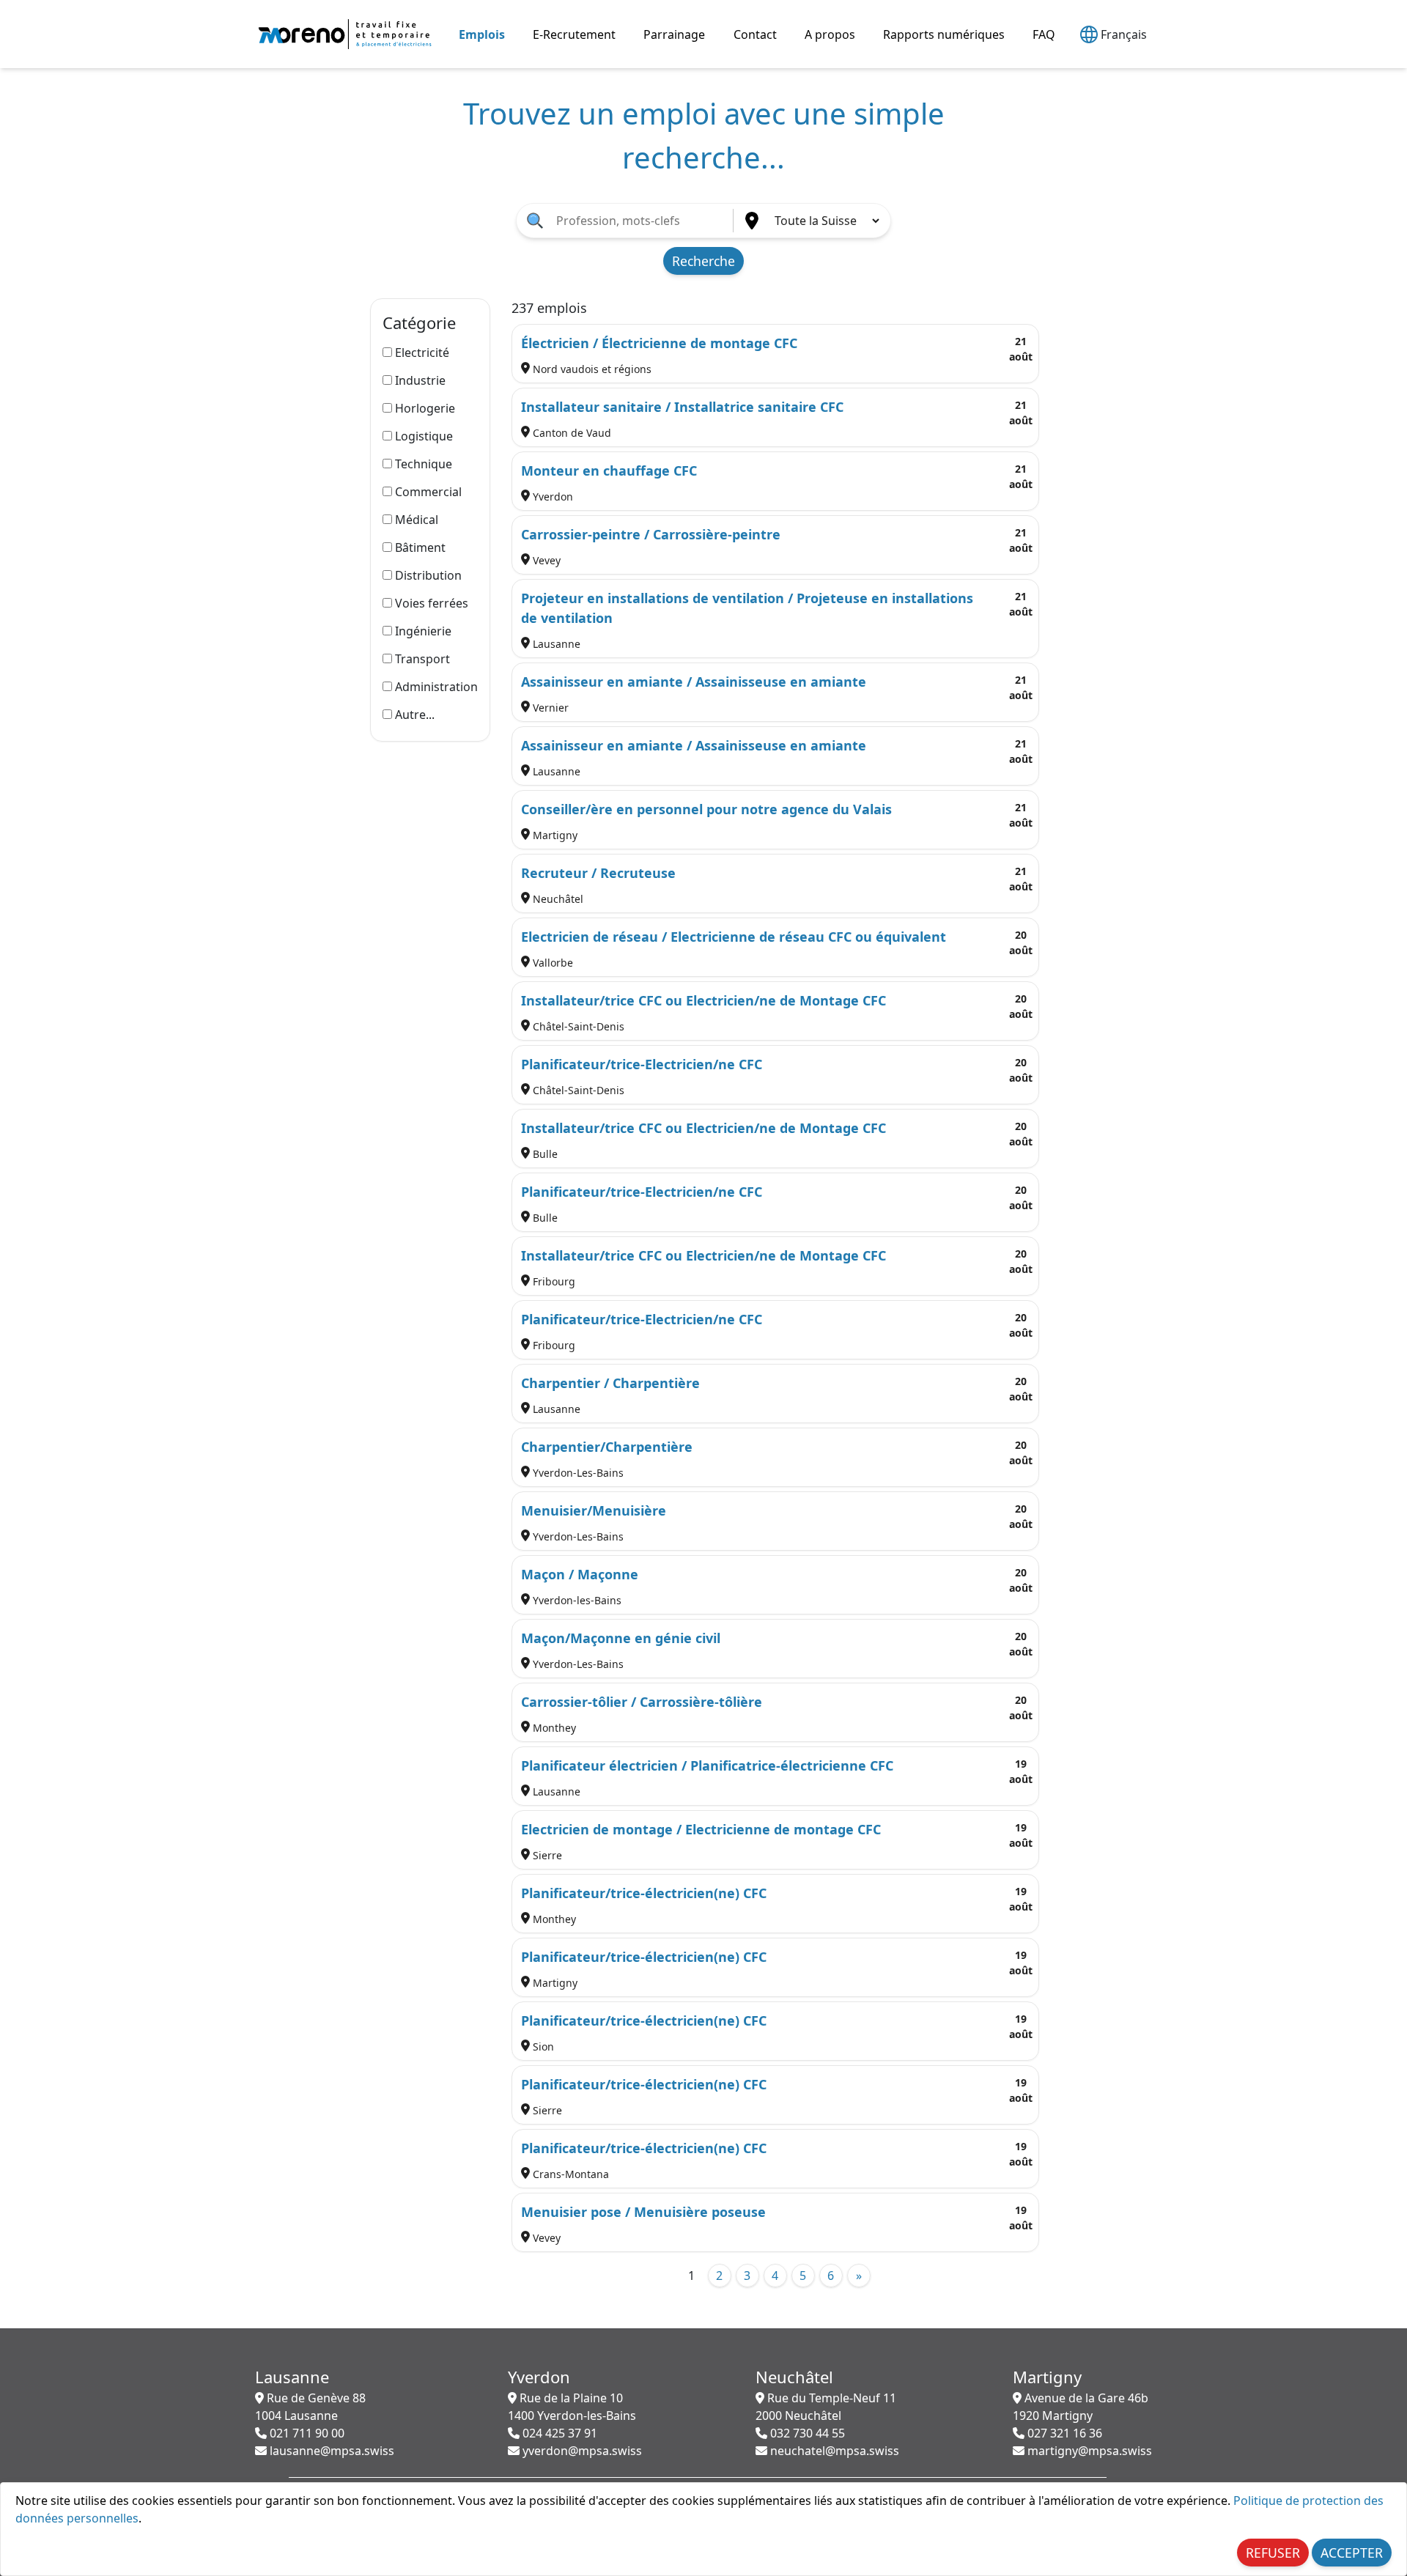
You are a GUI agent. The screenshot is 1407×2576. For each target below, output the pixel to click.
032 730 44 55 (806, 2433)
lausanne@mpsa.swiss (330, 2451)
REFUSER (1273, 2553)
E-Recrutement (574, 34)
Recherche (703, 261)
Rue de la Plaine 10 (572, 2407)
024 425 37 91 (558, 2433)
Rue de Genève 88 (310, 2407)
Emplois (482, 34)
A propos (830, 34)
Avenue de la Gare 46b (1081, 2407)
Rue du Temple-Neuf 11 (826, 2407)
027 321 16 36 (1063, 2433)
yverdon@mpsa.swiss (581, 2451)
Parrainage (674, 34)
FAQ (1044, 34)
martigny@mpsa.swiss (1088, 2451)
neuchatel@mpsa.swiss (833, 2451)
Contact (755, 34)
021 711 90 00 (306, 2433)
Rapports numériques (944, 34)
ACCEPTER (1352, 2553)
